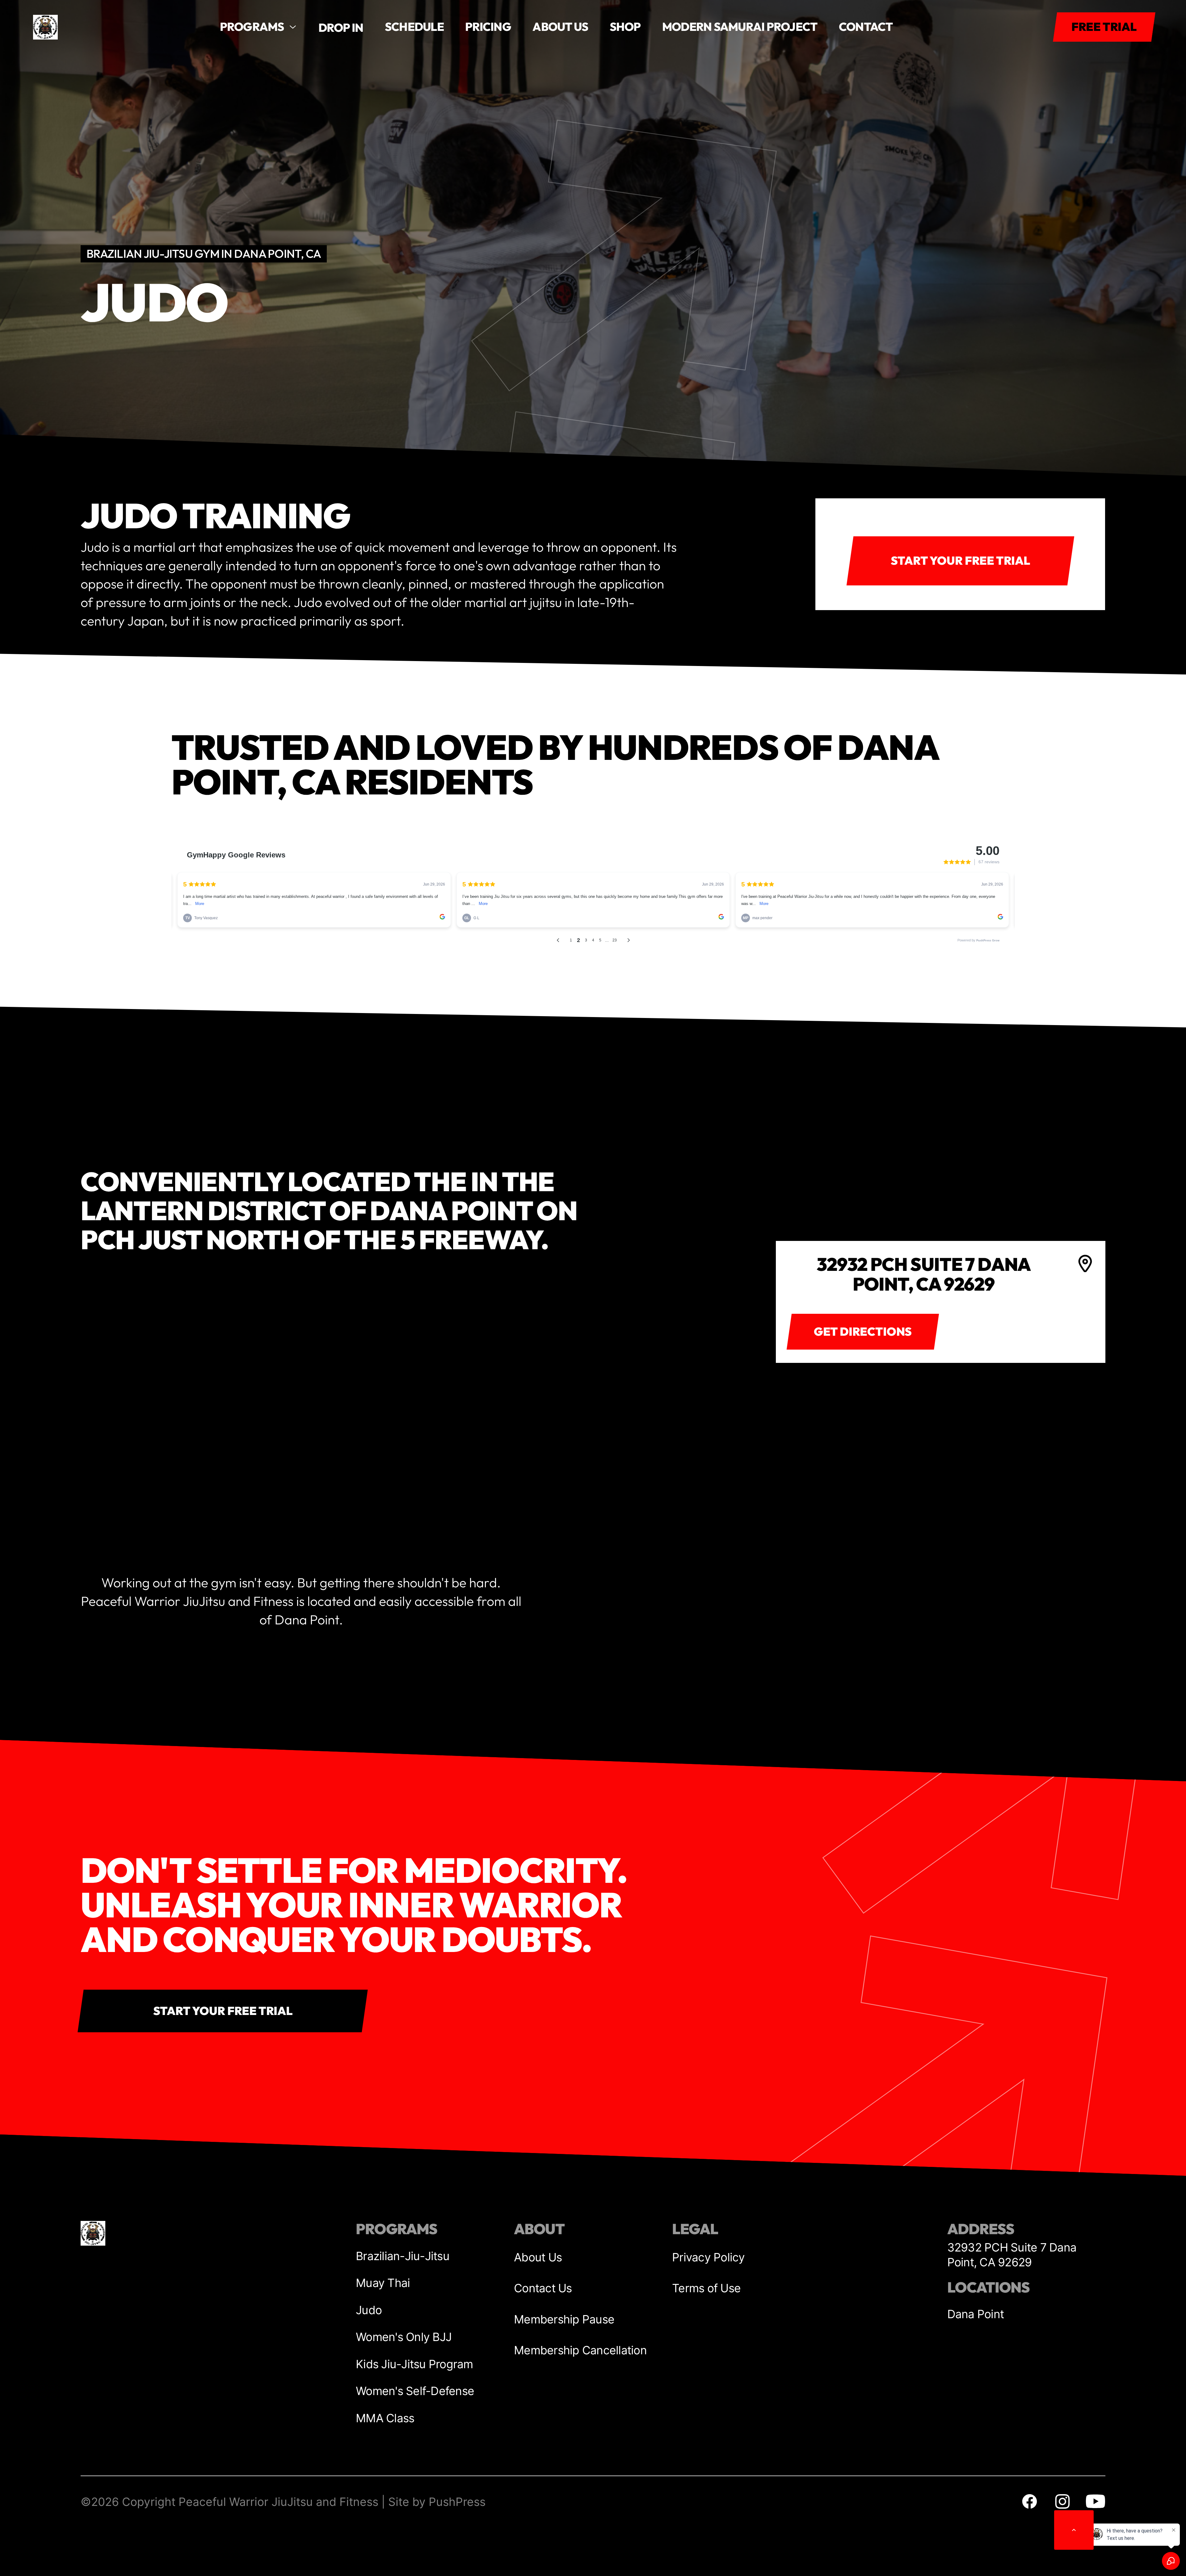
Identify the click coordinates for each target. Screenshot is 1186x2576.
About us (560, 27)
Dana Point (976, 2314)
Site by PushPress (437, 2502)
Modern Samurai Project (740, 27)
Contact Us (543, 2288)
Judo (369, 2310)
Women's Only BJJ (404, 2337)
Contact (866, 27)
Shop (625, 27)
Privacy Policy (709, 2257)
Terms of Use (706, 2288)
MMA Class (385, 2418)
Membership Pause (564, 2319)
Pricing (488, 27)
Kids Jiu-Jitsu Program (414, 2364)
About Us (538, 2257)
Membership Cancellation (580, 2350)
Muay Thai (383, 2283)
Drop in (341, 28)
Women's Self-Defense (415, 2391)
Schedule (414, 27)
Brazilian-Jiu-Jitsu (403, 2256)
